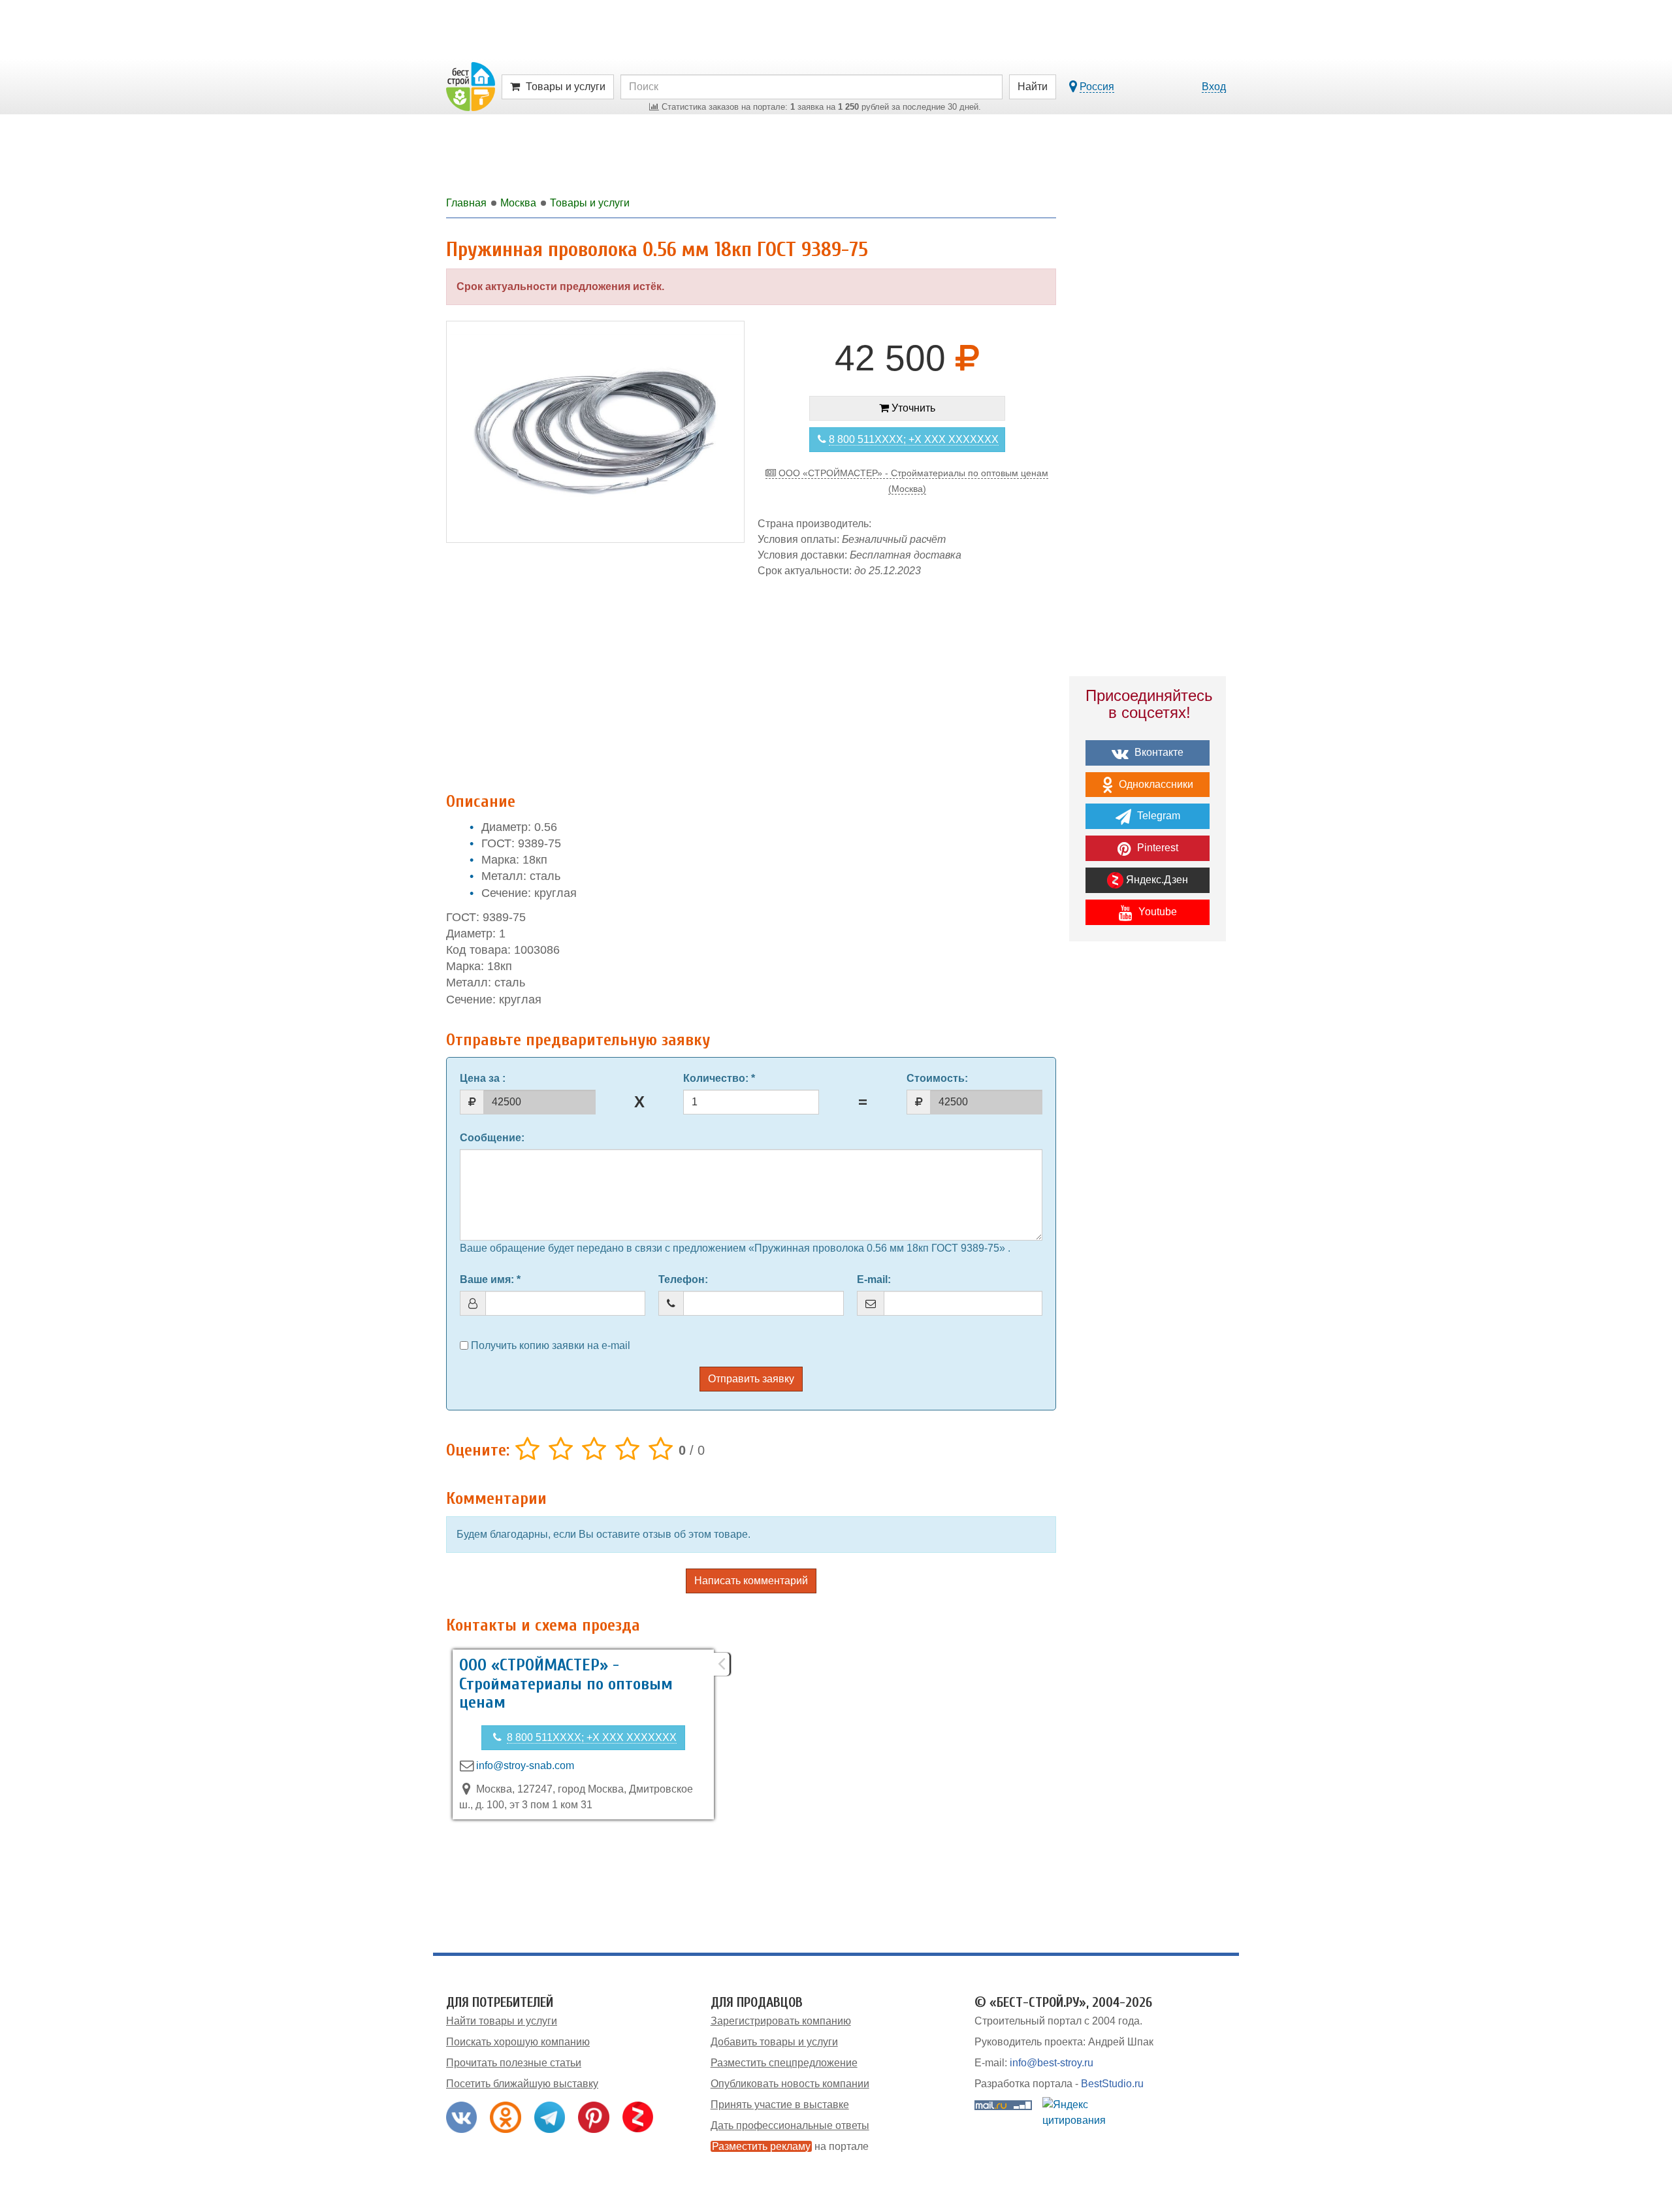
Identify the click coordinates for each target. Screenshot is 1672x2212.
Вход (1214, 87)
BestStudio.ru (1112, 2084)
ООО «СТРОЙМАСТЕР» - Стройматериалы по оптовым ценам (566, 1684)
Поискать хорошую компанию (518, 2042)
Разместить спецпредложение (784, 2063)
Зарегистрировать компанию (781, 2021)
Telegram (1157, 816)
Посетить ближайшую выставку (522, 2084)
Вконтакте (1158, 752)
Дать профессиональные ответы (790, 2125)
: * (719, 1078)
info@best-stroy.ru (1052, 2063)
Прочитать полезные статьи (514, 2063)
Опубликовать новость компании (790, 2084)
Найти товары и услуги (502, 2021)
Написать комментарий (751, 1581)
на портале (790, 2146)
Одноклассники (1155, 784)
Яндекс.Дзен (1156, 880)
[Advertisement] (751, 678)
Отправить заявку (751, 1379)
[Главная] (471, 86)
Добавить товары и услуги (774, 2042)
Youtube (1156, 912)
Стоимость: (937, 1078)
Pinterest (1156, 848)
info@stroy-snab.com (525, 1765)
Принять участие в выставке (780, 2105)
